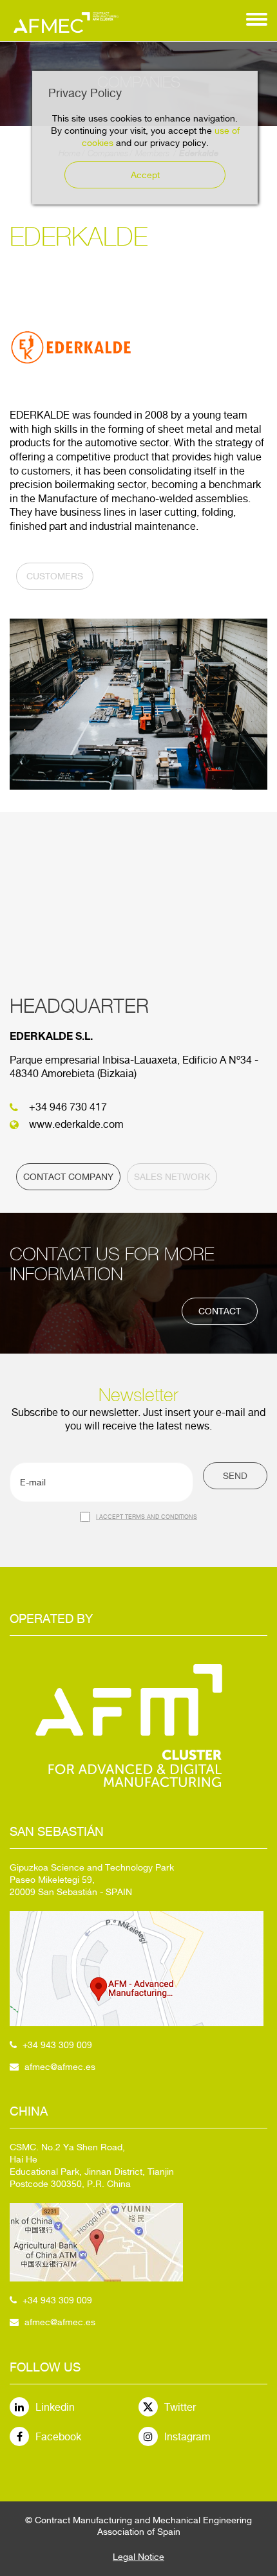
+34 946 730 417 (68, 1107)
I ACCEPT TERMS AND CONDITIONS (147, 1517)
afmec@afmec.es (60, 2067)
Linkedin (55, 2407)
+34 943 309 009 (57, 2045)
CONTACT (220, 1311)
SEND (235, 1476)
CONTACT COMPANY (68, 1177)
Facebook (58, 2437)
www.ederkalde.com (76, 1124)
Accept (145, 175)
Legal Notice (138, 2557)
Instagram (187, 2437)
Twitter (180, 2407)
